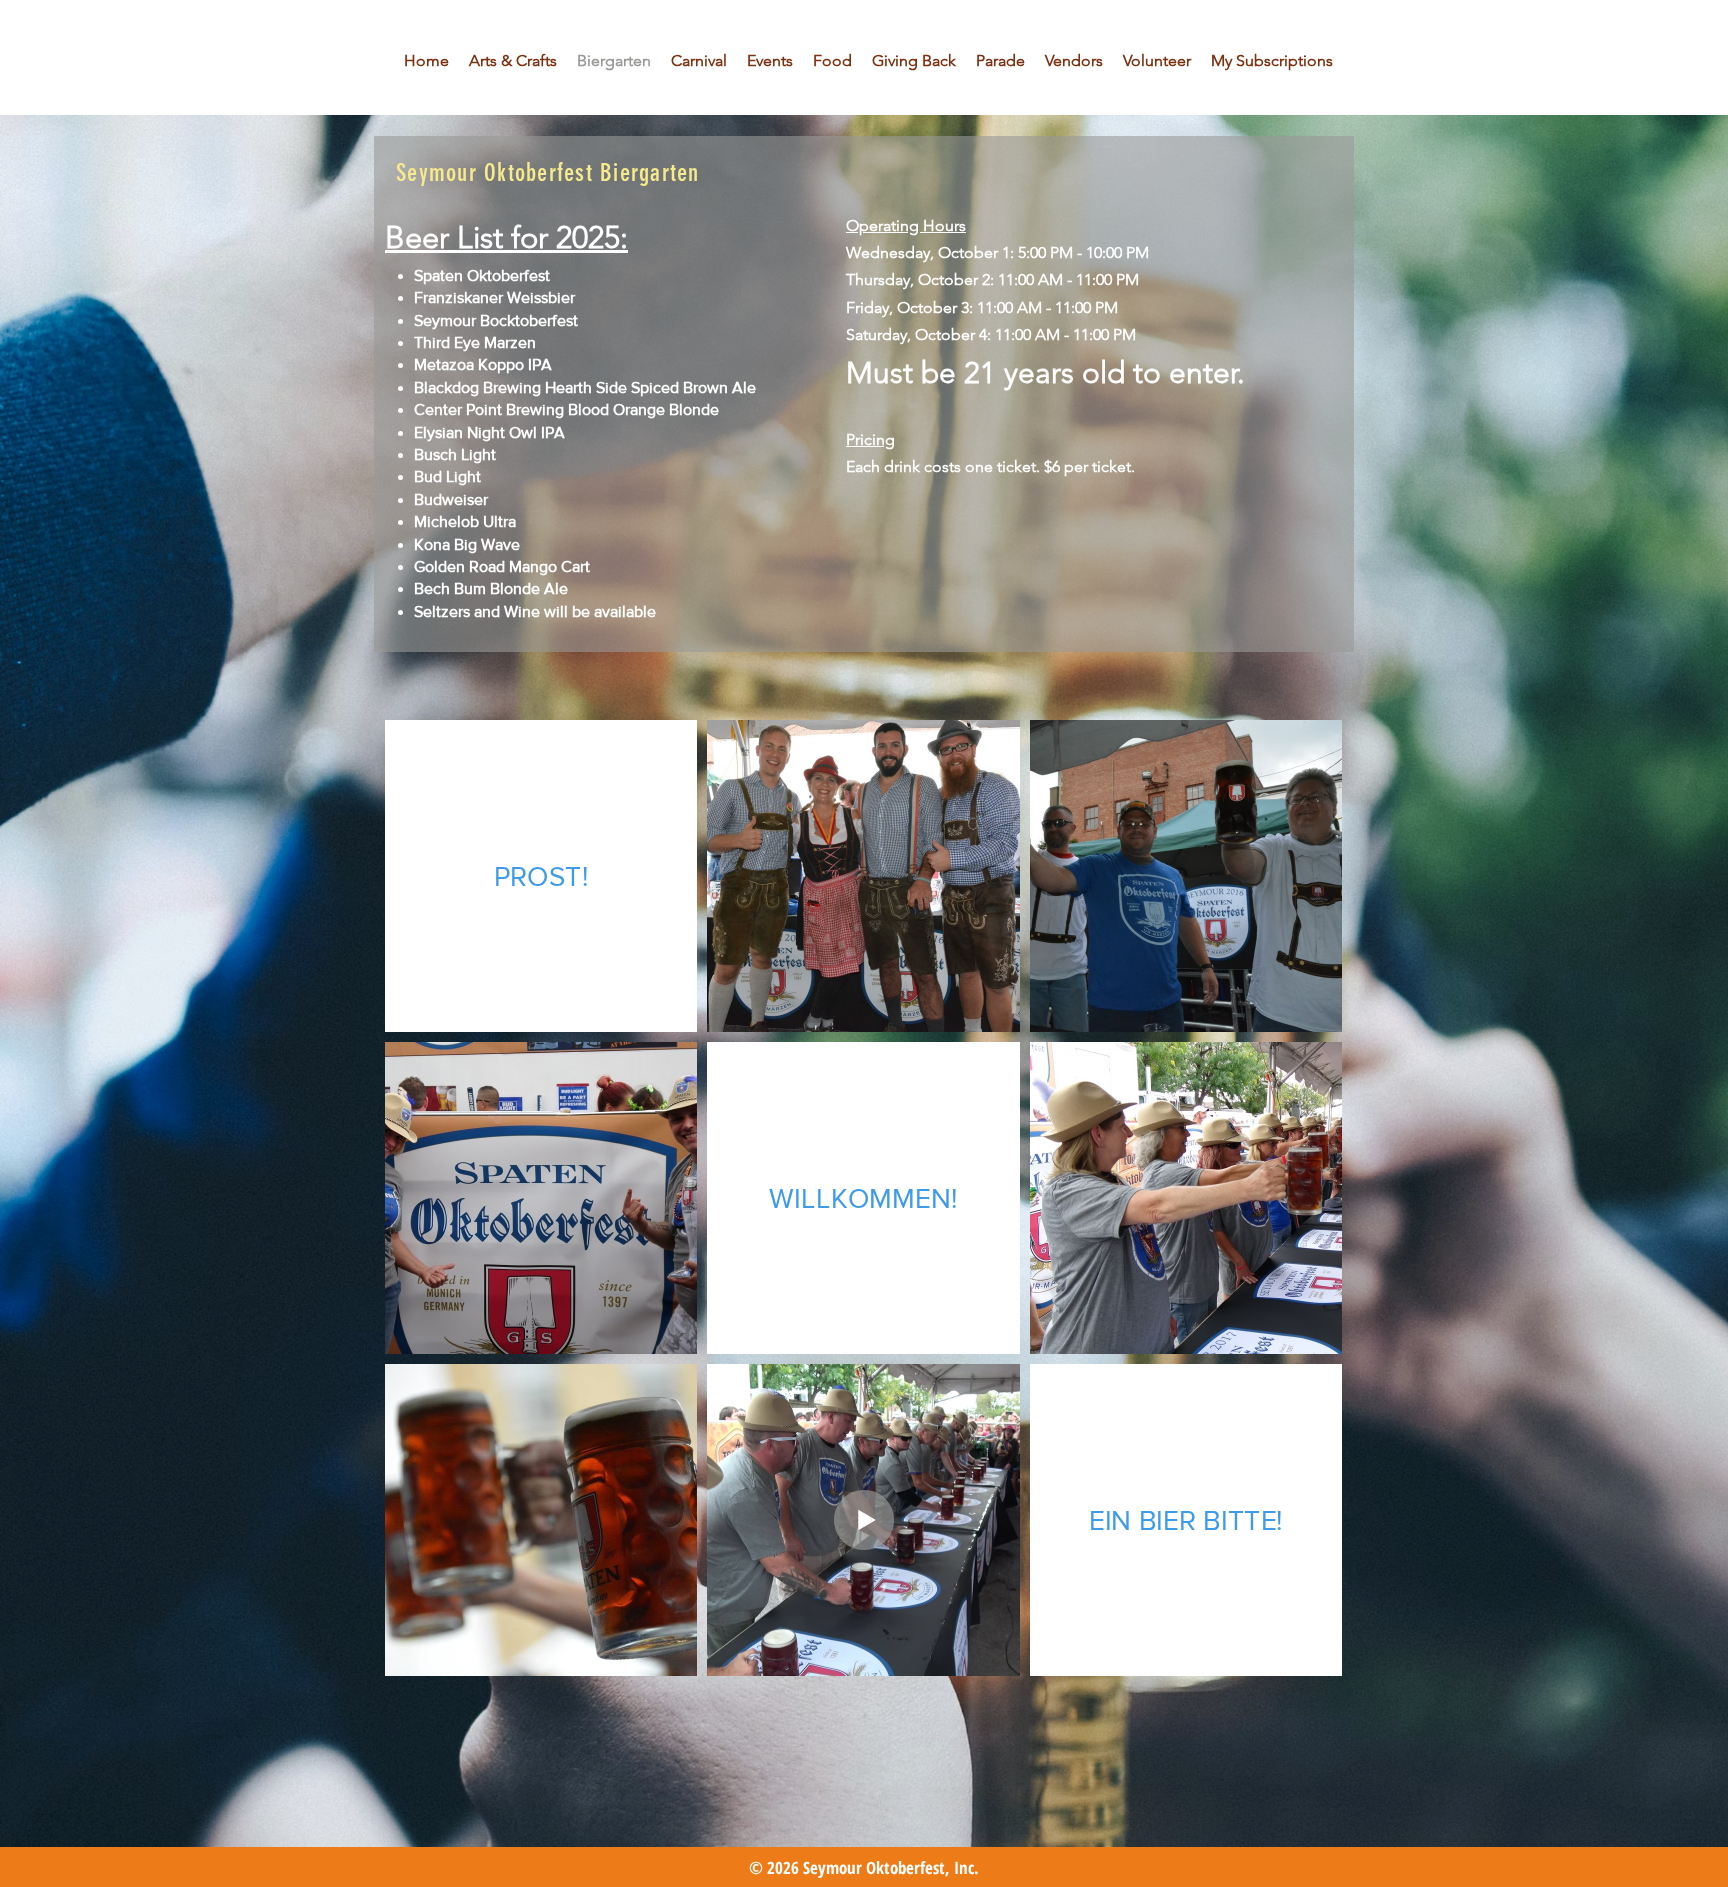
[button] (770, 60)
